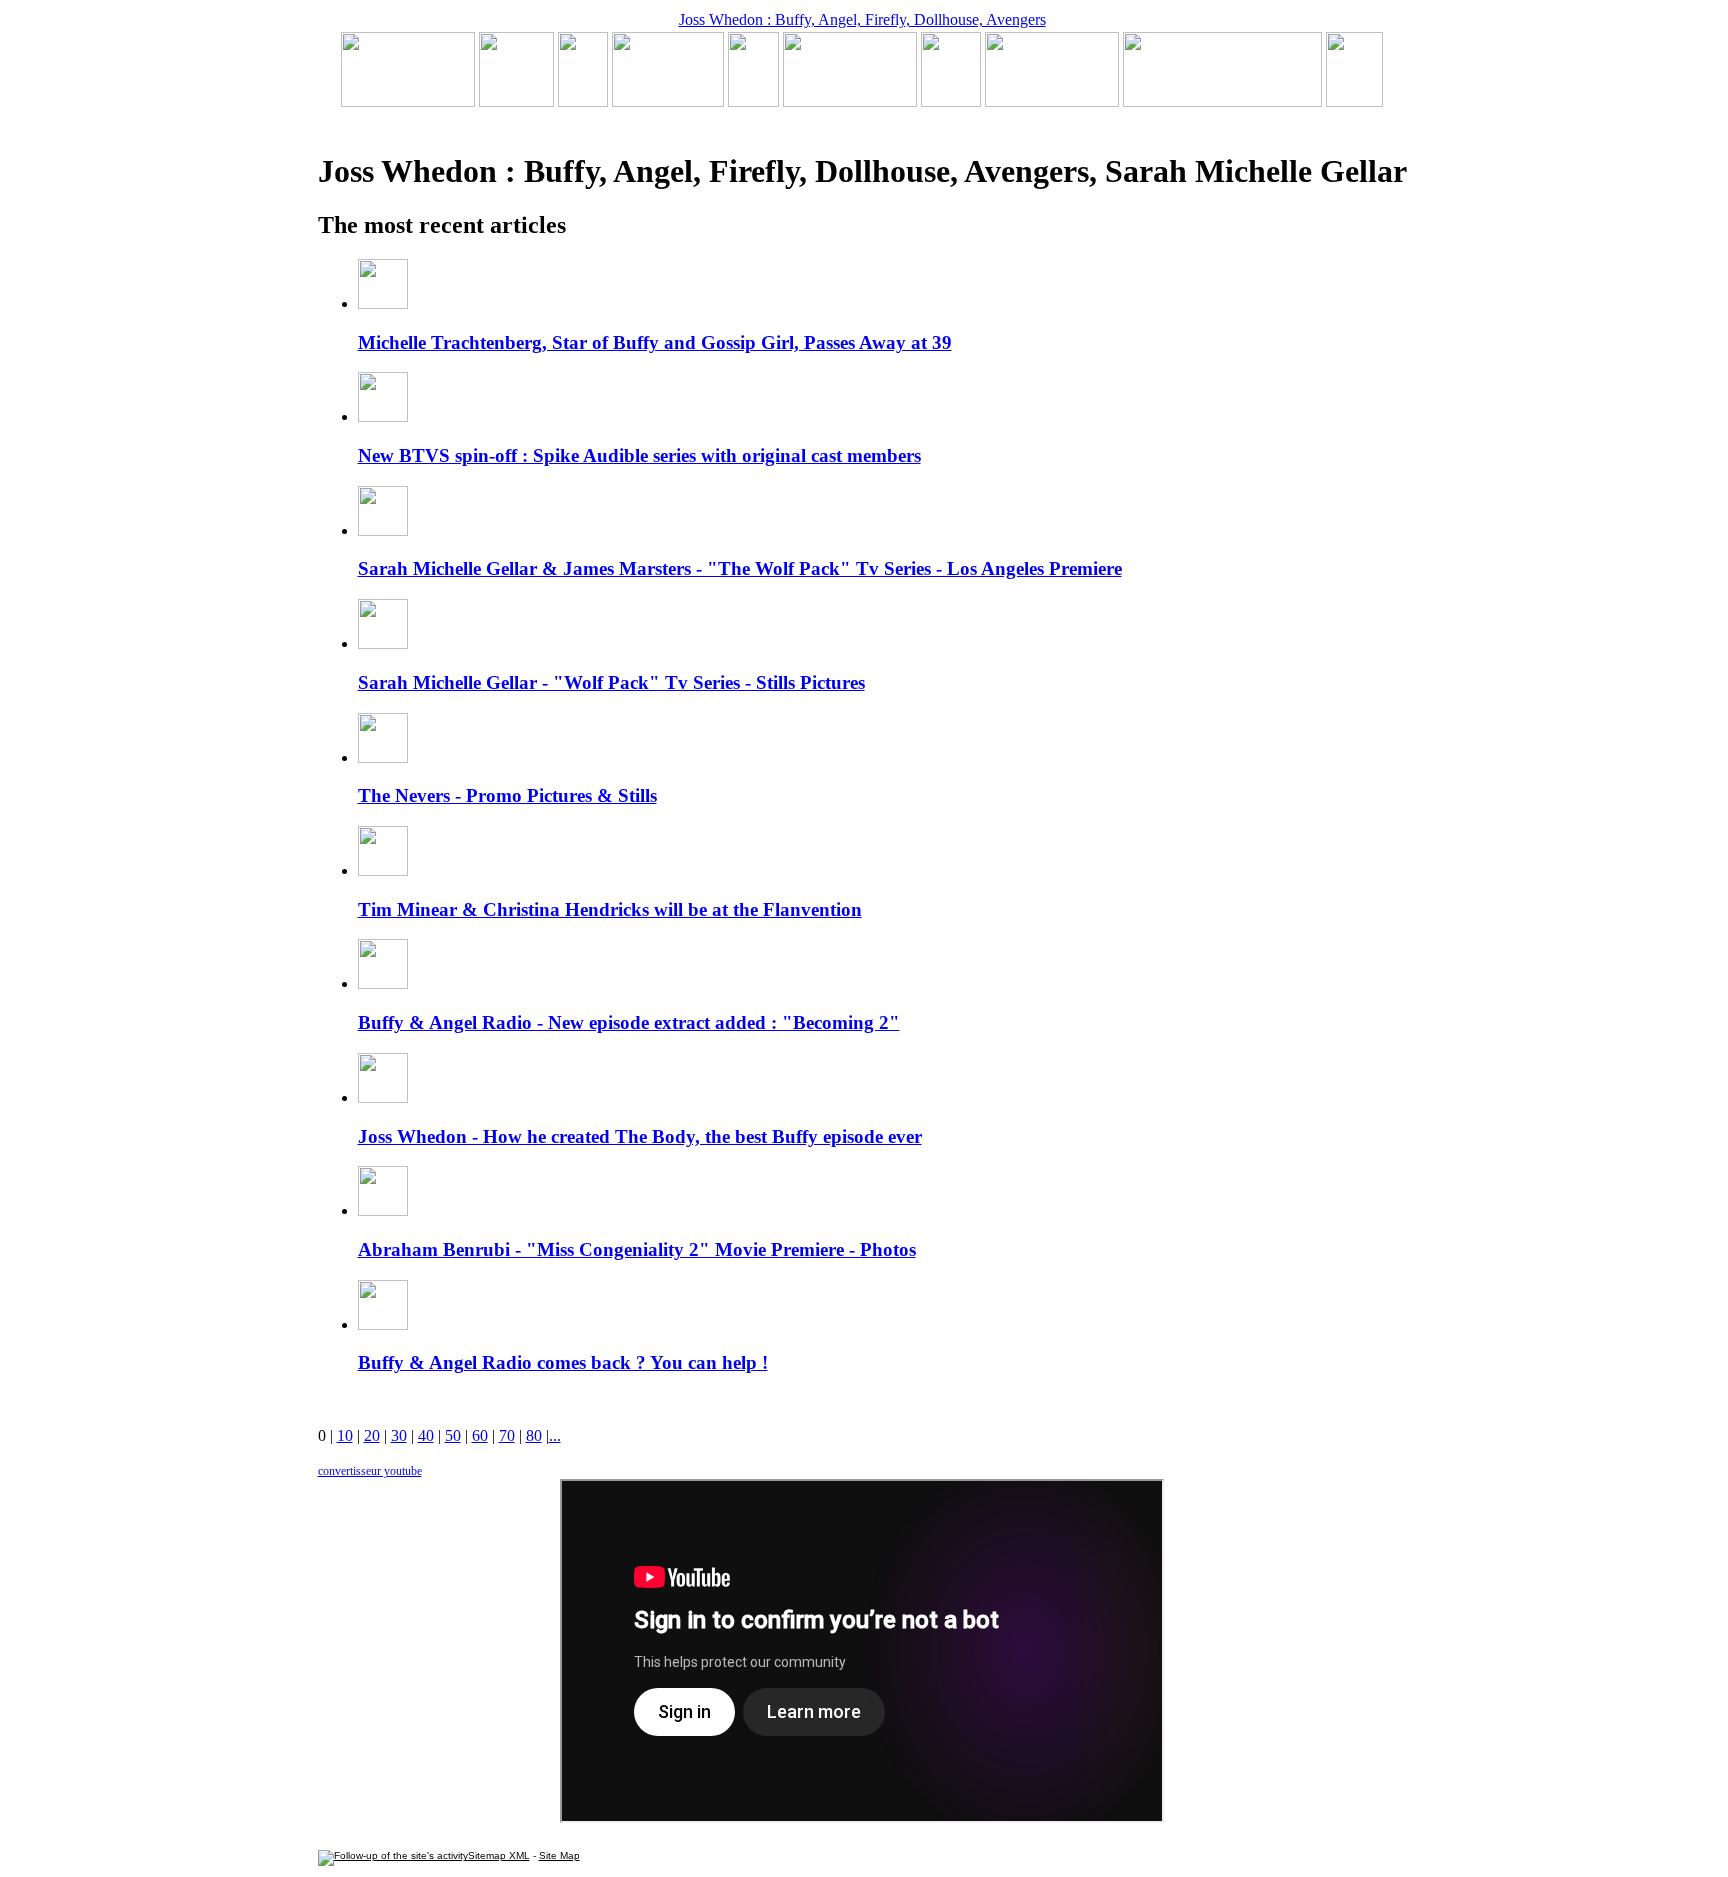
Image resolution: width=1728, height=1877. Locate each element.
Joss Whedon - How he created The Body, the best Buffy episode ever (640, 1136)
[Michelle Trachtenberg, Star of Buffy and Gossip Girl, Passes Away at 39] (408, 101)
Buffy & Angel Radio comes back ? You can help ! (563, 1362)
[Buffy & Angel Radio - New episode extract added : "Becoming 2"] (850, 101)
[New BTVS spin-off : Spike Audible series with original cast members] (516, 101)
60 (480, 1435)
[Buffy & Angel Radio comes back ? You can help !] (1052, 101)
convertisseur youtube (370, 1471)
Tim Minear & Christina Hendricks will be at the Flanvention (610, 909)
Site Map (559, 1855)
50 (453, 1435)
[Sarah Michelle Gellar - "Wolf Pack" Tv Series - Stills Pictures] (668, 101)
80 (534, 1435)
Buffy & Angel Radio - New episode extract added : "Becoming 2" (629, 1022)
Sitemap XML (499, 1855)
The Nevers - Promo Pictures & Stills (507, 795)
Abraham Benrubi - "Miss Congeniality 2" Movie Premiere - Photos (637, 1249)
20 (372, 1435)
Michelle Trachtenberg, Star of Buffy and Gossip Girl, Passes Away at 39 (655, 342)
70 (507, 1435)
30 (399, 1435)
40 (426, 1435)
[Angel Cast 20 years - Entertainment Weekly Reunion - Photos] (1354, 101)
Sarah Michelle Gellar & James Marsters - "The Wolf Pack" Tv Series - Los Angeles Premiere (740, 568)
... (555, 1435)
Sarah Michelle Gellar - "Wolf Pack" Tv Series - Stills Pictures (611, 682)
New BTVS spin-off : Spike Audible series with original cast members (639, 455)
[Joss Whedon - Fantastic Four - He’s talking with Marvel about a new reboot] (1222, 101)
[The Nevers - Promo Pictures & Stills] (753, 101)
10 (345, 1435)
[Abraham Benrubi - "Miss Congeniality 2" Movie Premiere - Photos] (951, 101)
